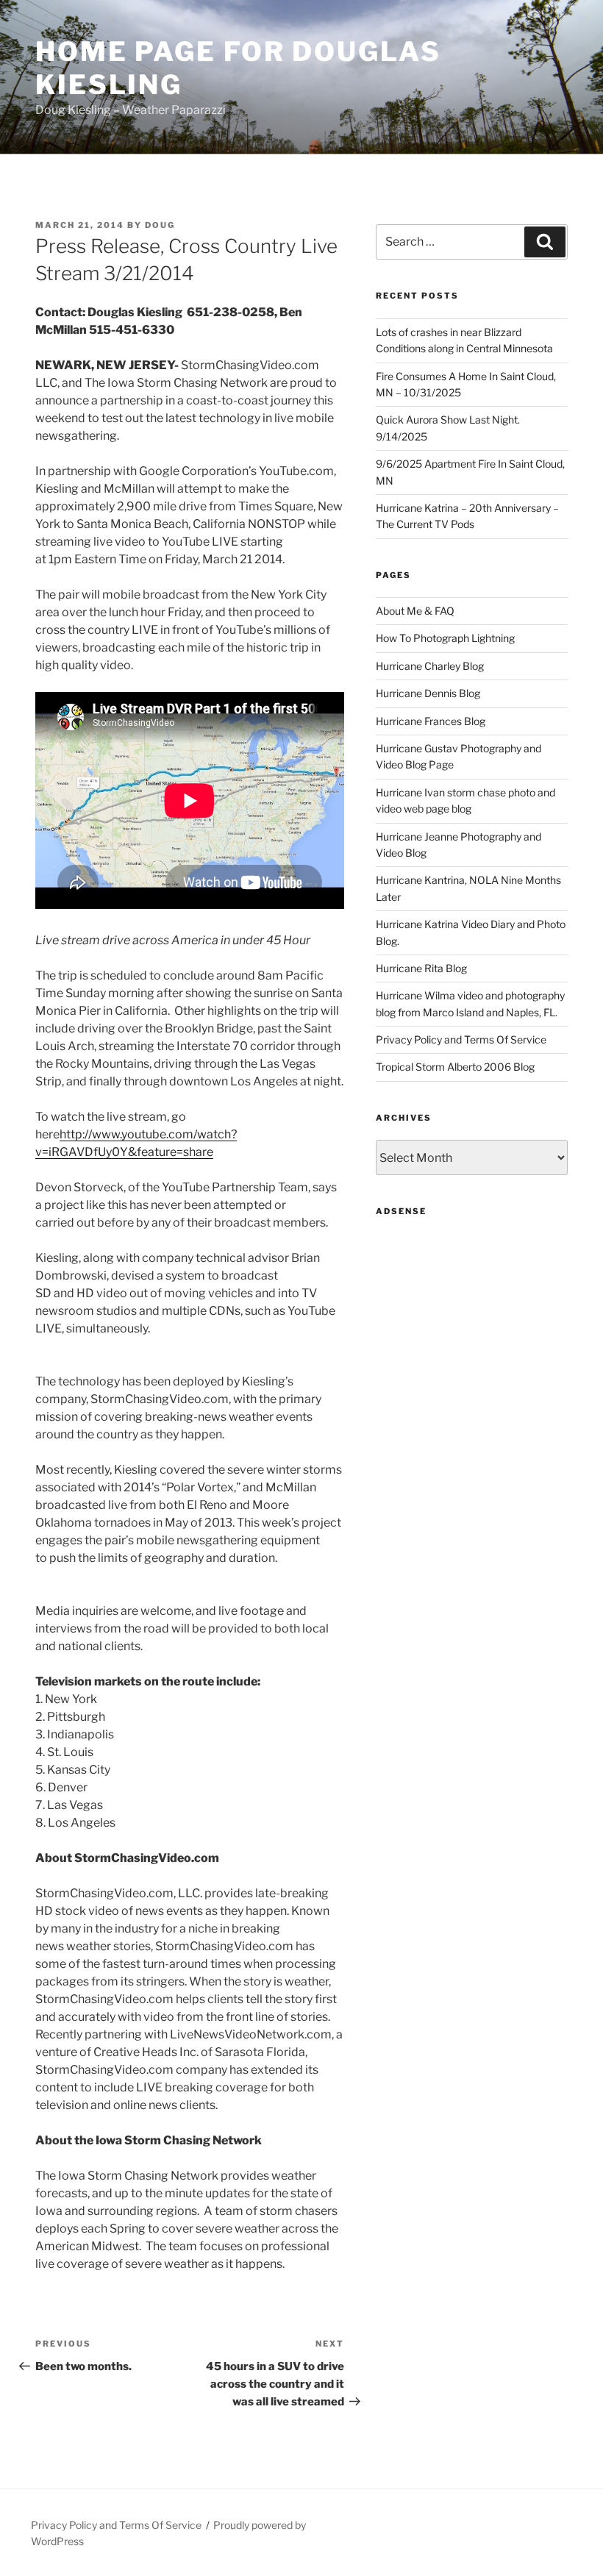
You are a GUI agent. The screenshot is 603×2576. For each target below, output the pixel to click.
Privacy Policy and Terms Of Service (461, 1039)
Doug (160, 225)
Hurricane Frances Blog (431, 721)
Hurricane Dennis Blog (428, 693)
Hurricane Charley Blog (430, 666)
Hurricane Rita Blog (421, 968)
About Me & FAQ (415, 611)
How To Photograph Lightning (445, 638)
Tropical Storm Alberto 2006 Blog (455, 1067)
